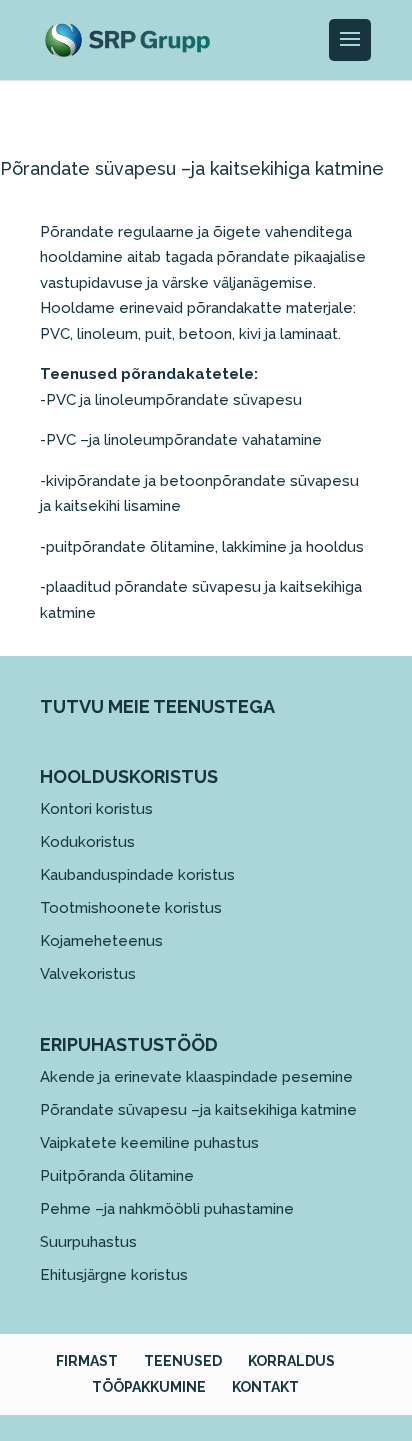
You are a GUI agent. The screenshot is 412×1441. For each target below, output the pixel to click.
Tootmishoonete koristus (131, 908)
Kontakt (265, 1387)
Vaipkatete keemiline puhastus (149, 1143)
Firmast (87, 1361)
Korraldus (291, 1361)
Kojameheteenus (101, 941)
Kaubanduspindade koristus (137, 875)
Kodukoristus (87, 842)
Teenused (183, 1361)
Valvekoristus (88, 974)
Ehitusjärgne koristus (114, 1275)
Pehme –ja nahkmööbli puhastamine (167, 1209)
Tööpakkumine (149, 1387)
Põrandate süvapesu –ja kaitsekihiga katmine (198, 1110)
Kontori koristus (96, 809)
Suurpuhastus (88, 1242)
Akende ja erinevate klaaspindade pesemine (196, 1077)
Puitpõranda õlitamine (117, 1176)
